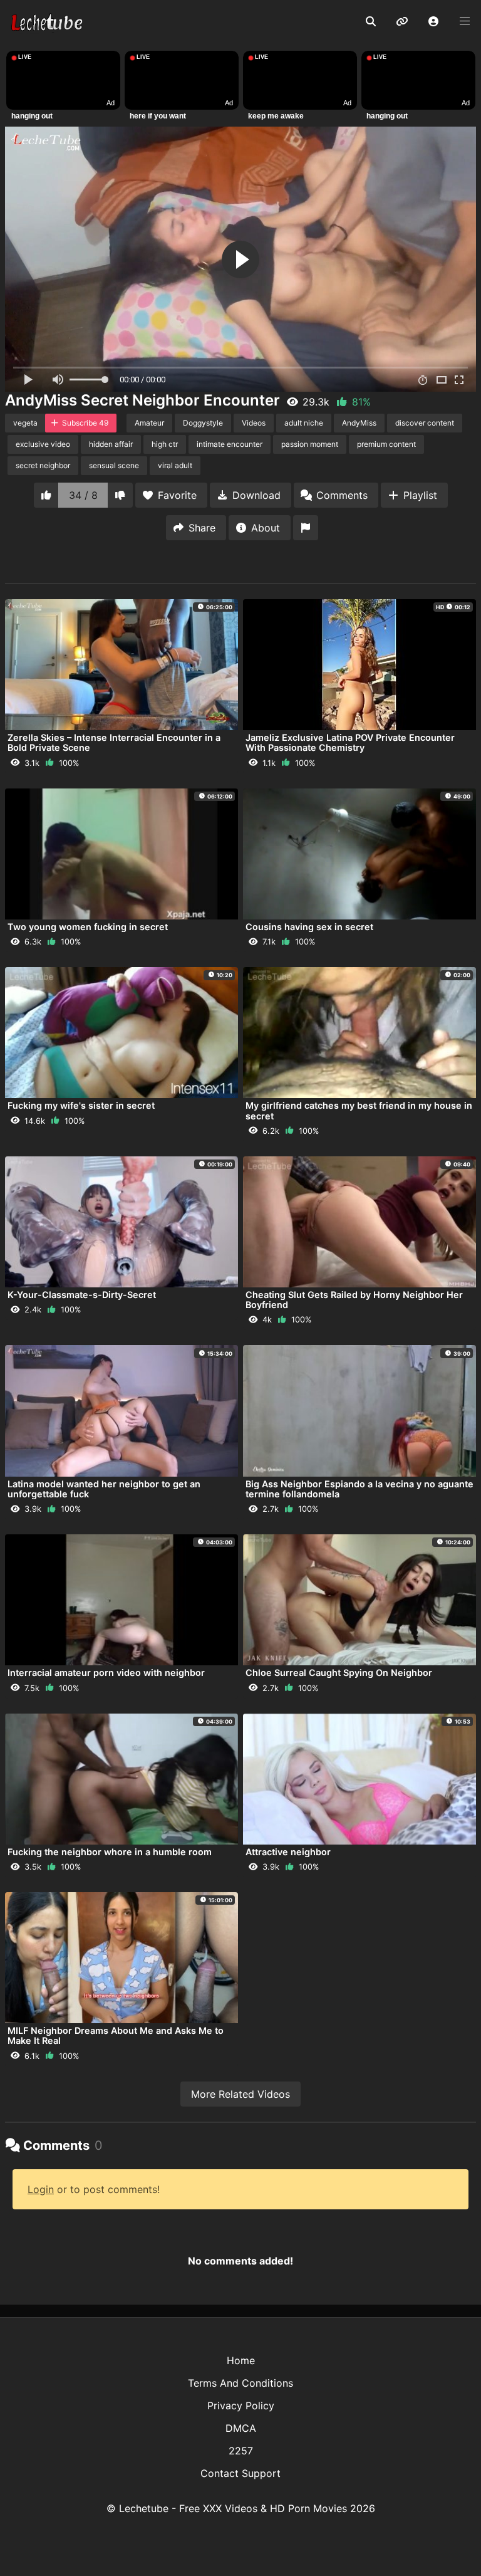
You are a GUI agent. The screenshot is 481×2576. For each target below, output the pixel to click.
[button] (433, 22)
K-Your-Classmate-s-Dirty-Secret (82, 1295)
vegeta (25, 423)
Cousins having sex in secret (309, 927)
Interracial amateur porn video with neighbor (106, 1673)
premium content (386, 444)
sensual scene (114, 465)
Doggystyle (203, 423)
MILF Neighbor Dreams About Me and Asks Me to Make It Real (116, 2035)
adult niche (304, 423)
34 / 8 (83, 495)
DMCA (241, 2428)
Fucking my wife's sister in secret (81, 1105)
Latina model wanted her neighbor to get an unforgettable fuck (104, 1489)
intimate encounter (230, 444)
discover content (425, 423)
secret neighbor (43, 465)
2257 (241, 2451)
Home (241, 2360)
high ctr (165, 444)
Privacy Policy (241, 2406)
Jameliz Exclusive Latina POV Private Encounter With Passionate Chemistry (350, 742)
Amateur (149, 423)
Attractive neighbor (288, 1852)
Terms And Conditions (240, 2383)
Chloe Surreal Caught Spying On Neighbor (339, 1673)
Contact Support (240, 2473)
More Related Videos (240, 2094)
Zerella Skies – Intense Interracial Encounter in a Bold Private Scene (114, 742)
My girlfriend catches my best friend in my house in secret (359, 1110)
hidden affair (111, 444)
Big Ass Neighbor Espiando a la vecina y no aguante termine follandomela (359, 1489)
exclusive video (43, 444)
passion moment (310, 444)
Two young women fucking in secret (88, 927)
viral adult (175, 465)
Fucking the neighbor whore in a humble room (110, 1852)
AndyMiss (359, 423)
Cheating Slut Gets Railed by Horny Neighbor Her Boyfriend (354, 1300)
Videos (254, 423)
